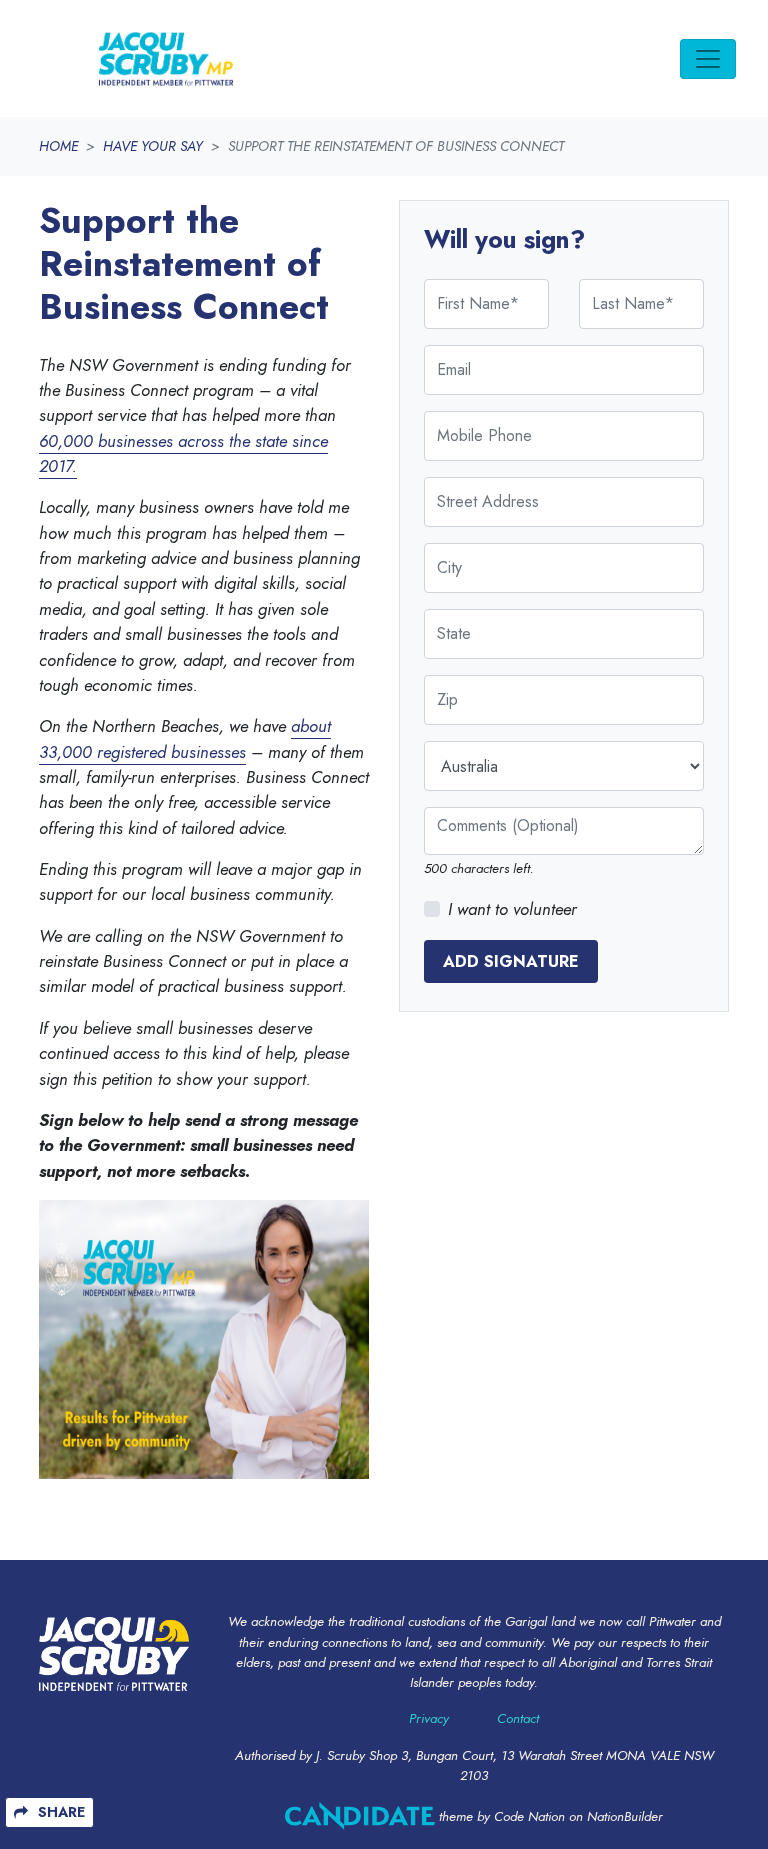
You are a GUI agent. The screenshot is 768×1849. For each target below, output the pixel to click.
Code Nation (529, 1816)
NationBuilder (625, 1816)
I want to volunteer (512, 909)
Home (58, 146)
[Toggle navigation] (708, 59)
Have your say (153, 146)
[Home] (142, 58)
